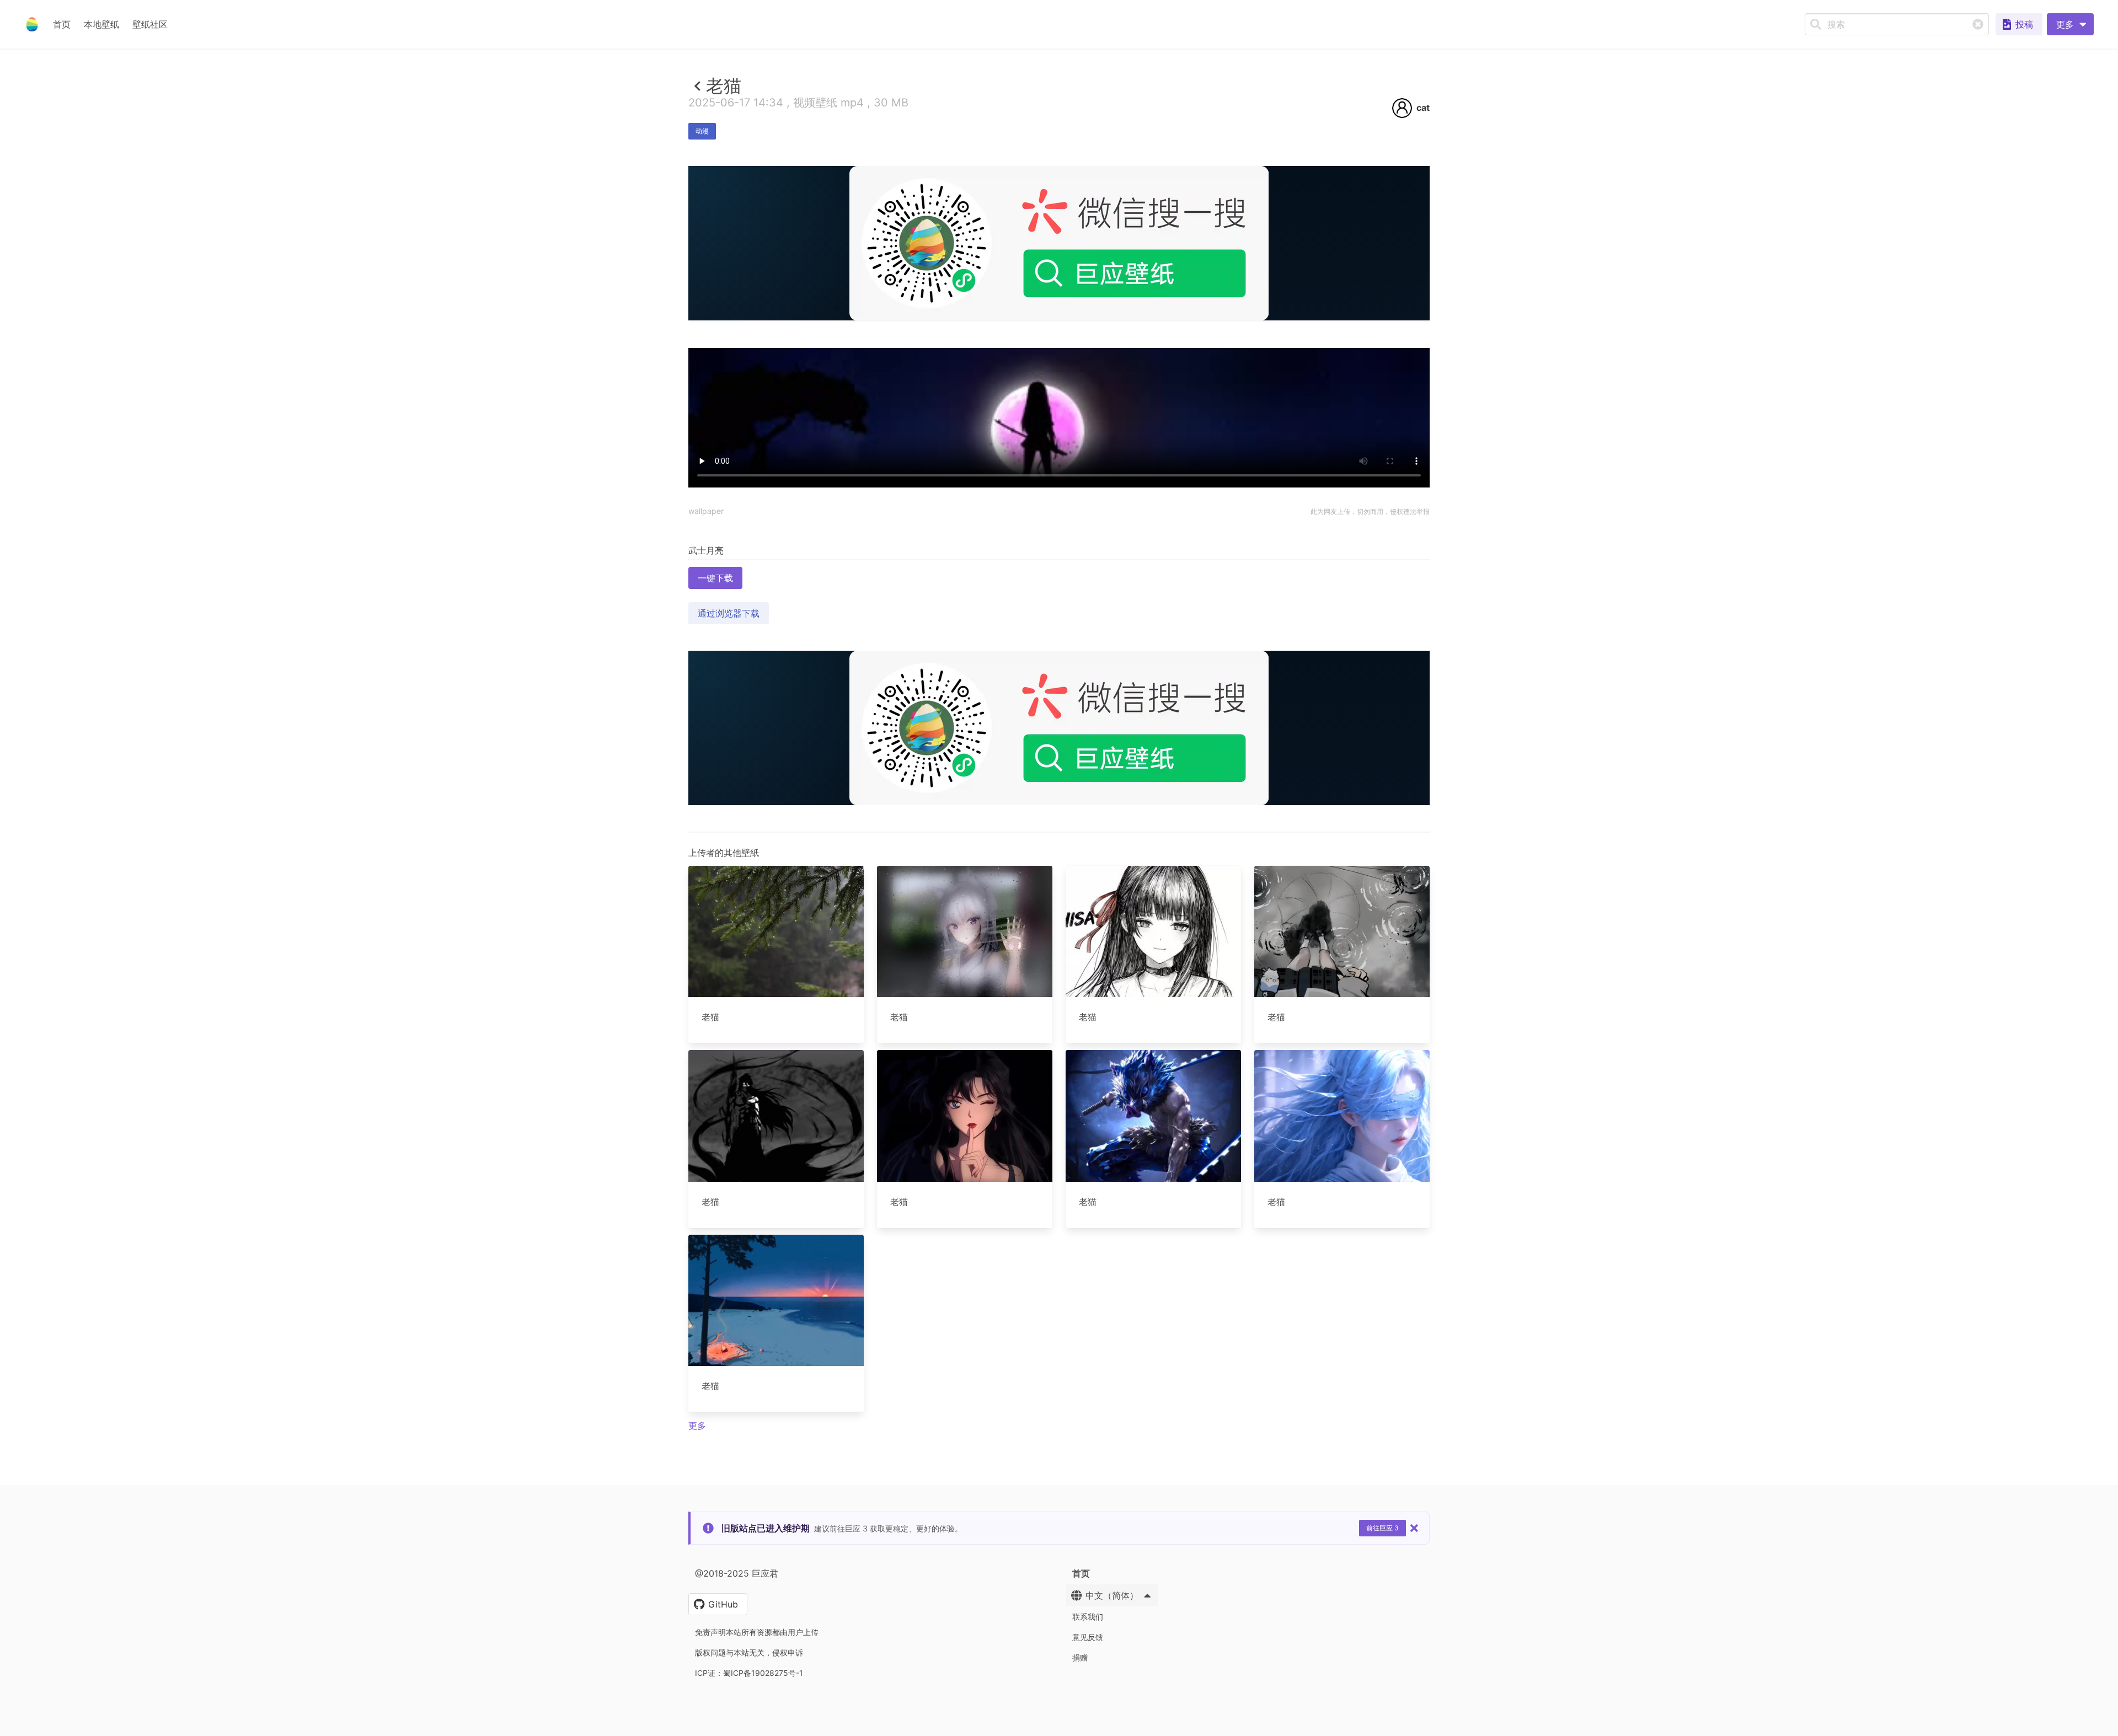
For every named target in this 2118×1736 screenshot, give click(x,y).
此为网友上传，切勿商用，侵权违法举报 (1370, 511)
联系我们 (1088, 1617)
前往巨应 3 (1382, 1528)
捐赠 (1080, 1657)
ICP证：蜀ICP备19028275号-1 (749, 1673)
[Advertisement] (1059, 401)
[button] (2070, 24)
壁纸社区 (150, 24)
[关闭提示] (1414, 1528)
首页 (62, 24)
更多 (697, 1426)
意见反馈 (1088, 1637)
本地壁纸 (101, 24)
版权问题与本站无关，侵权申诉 (749, 1652)
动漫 (702, 131)
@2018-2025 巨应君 (737, 1573)
